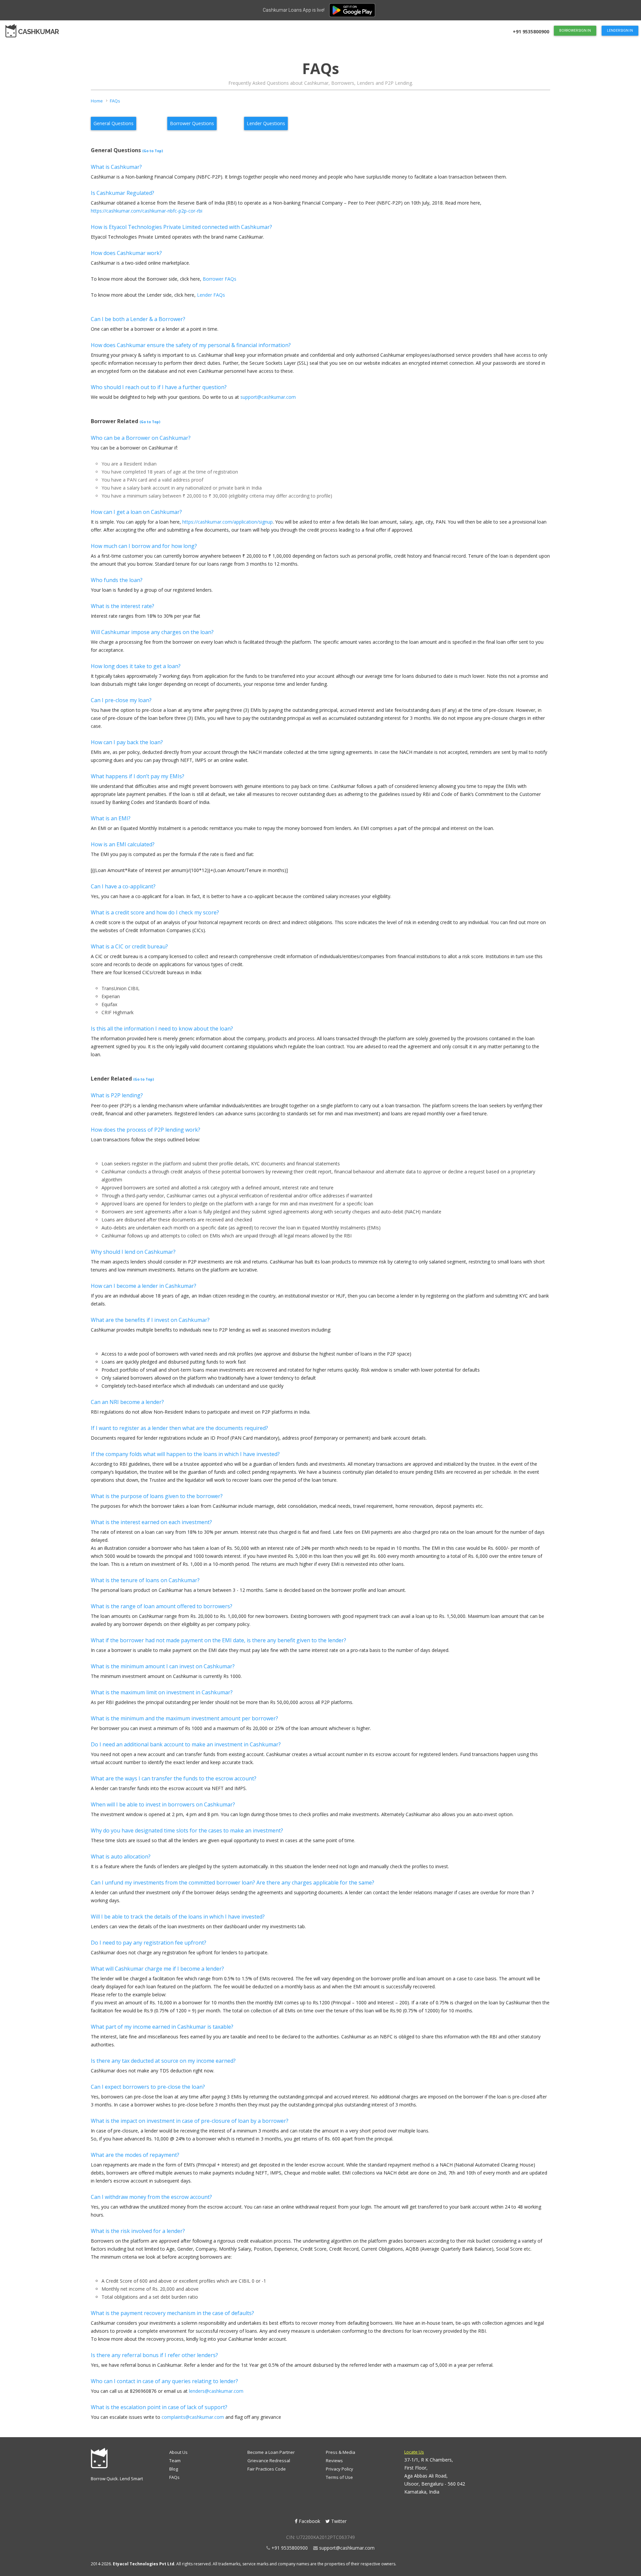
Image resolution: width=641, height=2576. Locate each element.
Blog (174, 2469)
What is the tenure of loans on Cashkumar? (145, 1580)
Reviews (334, 2461)
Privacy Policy (340, 2469)
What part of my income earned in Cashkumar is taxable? (162, 2027)
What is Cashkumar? (116, 167)
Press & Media (341, 2452)
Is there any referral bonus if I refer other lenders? (154, 2355)
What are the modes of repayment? (135, 2155)
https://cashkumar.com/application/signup (228, 522)
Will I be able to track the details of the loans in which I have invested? (178, 1917)
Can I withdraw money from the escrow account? (151, 2197)
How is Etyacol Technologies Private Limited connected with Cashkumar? (181, 227)
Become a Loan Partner (271, 2452)
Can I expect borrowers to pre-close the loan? (148, 2087)
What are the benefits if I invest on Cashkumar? (150, 1320)
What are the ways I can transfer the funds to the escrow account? (174, 1778)
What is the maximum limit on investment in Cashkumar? (162, 1692)
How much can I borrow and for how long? (144, 546)
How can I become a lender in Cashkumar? (144, 1286)
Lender (266, 123)
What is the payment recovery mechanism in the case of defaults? (172, 2313)
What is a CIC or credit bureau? (129, 946)
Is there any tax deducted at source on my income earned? (163, 2061)
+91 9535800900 (290, 2548)
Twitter (338, 2521)
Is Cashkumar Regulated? (123, 193)
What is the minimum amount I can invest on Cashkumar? (163, 1666)
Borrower (192, 123)
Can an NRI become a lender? (127, 1402)
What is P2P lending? (117, 1095)
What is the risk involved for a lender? (138, 2231)
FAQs (174, 2477)
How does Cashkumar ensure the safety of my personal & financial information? (191, 345)
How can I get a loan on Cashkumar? (136, 512)
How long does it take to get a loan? (136, 666)
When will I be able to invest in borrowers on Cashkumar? (163, 1804)
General (114, 123)
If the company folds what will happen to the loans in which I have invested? (185, 1454)
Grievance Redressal (269, 2461)
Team (175, 2461)
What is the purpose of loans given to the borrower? (157, 1496)
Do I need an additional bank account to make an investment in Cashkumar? (186, 1744)
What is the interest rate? (123, 606)
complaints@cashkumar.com (193, 2417)
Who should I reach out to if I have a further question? (159, 387)
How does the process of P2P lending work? (146, 1130)
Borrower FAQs (220, 279)
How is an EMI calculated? (123, 844)
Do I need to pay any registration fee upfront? (149, 1943)
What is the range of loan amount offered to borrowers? (162, 1606)
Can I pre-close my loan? (121, 700)
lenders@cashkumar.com (216, 2391)
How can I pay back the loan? (127, 742)
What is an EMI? (111, 818)
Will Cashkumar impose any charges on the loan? (152, 632)
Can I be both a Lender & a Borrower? (138, 319)
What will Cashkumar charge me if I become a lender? (157, 1969)
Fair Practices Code (267, 2469)
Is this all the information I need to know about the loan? (162, 1029)
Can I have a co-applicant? (123, 886)
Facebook (309, 2521)
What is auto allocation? (121, 1856)
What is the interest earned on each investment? (151, 1522)
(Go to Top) (153, 151)
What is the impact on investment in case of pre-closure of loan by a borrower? (190, 2121)
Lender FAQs (211, 295)
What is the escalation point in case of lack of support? (159, 2407)
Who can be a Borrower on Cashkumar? (141, 438)
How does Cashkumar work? (126, 253)
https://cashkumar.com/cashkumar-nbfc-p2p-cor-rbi (147, 211)
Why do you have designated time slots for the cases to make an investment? (187, 1830)
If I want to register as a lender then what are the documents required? (179, 1428)
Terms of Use (339, 2477)
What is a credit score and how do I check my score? (155, 912)
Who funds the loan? (117, 580)
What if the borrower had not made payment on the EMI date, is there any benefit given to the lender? (219, 1640)
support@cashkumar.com (268, 397)
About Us (178, 2452)
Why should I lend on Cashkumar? (133, 1252)
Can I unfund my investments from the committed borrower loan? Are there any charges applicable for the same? (233, 1883)
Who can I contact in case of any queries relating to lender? (164, 2381)
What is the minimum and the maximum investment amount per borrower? (184, 1718)
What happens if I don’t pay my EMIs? (138, 776)
